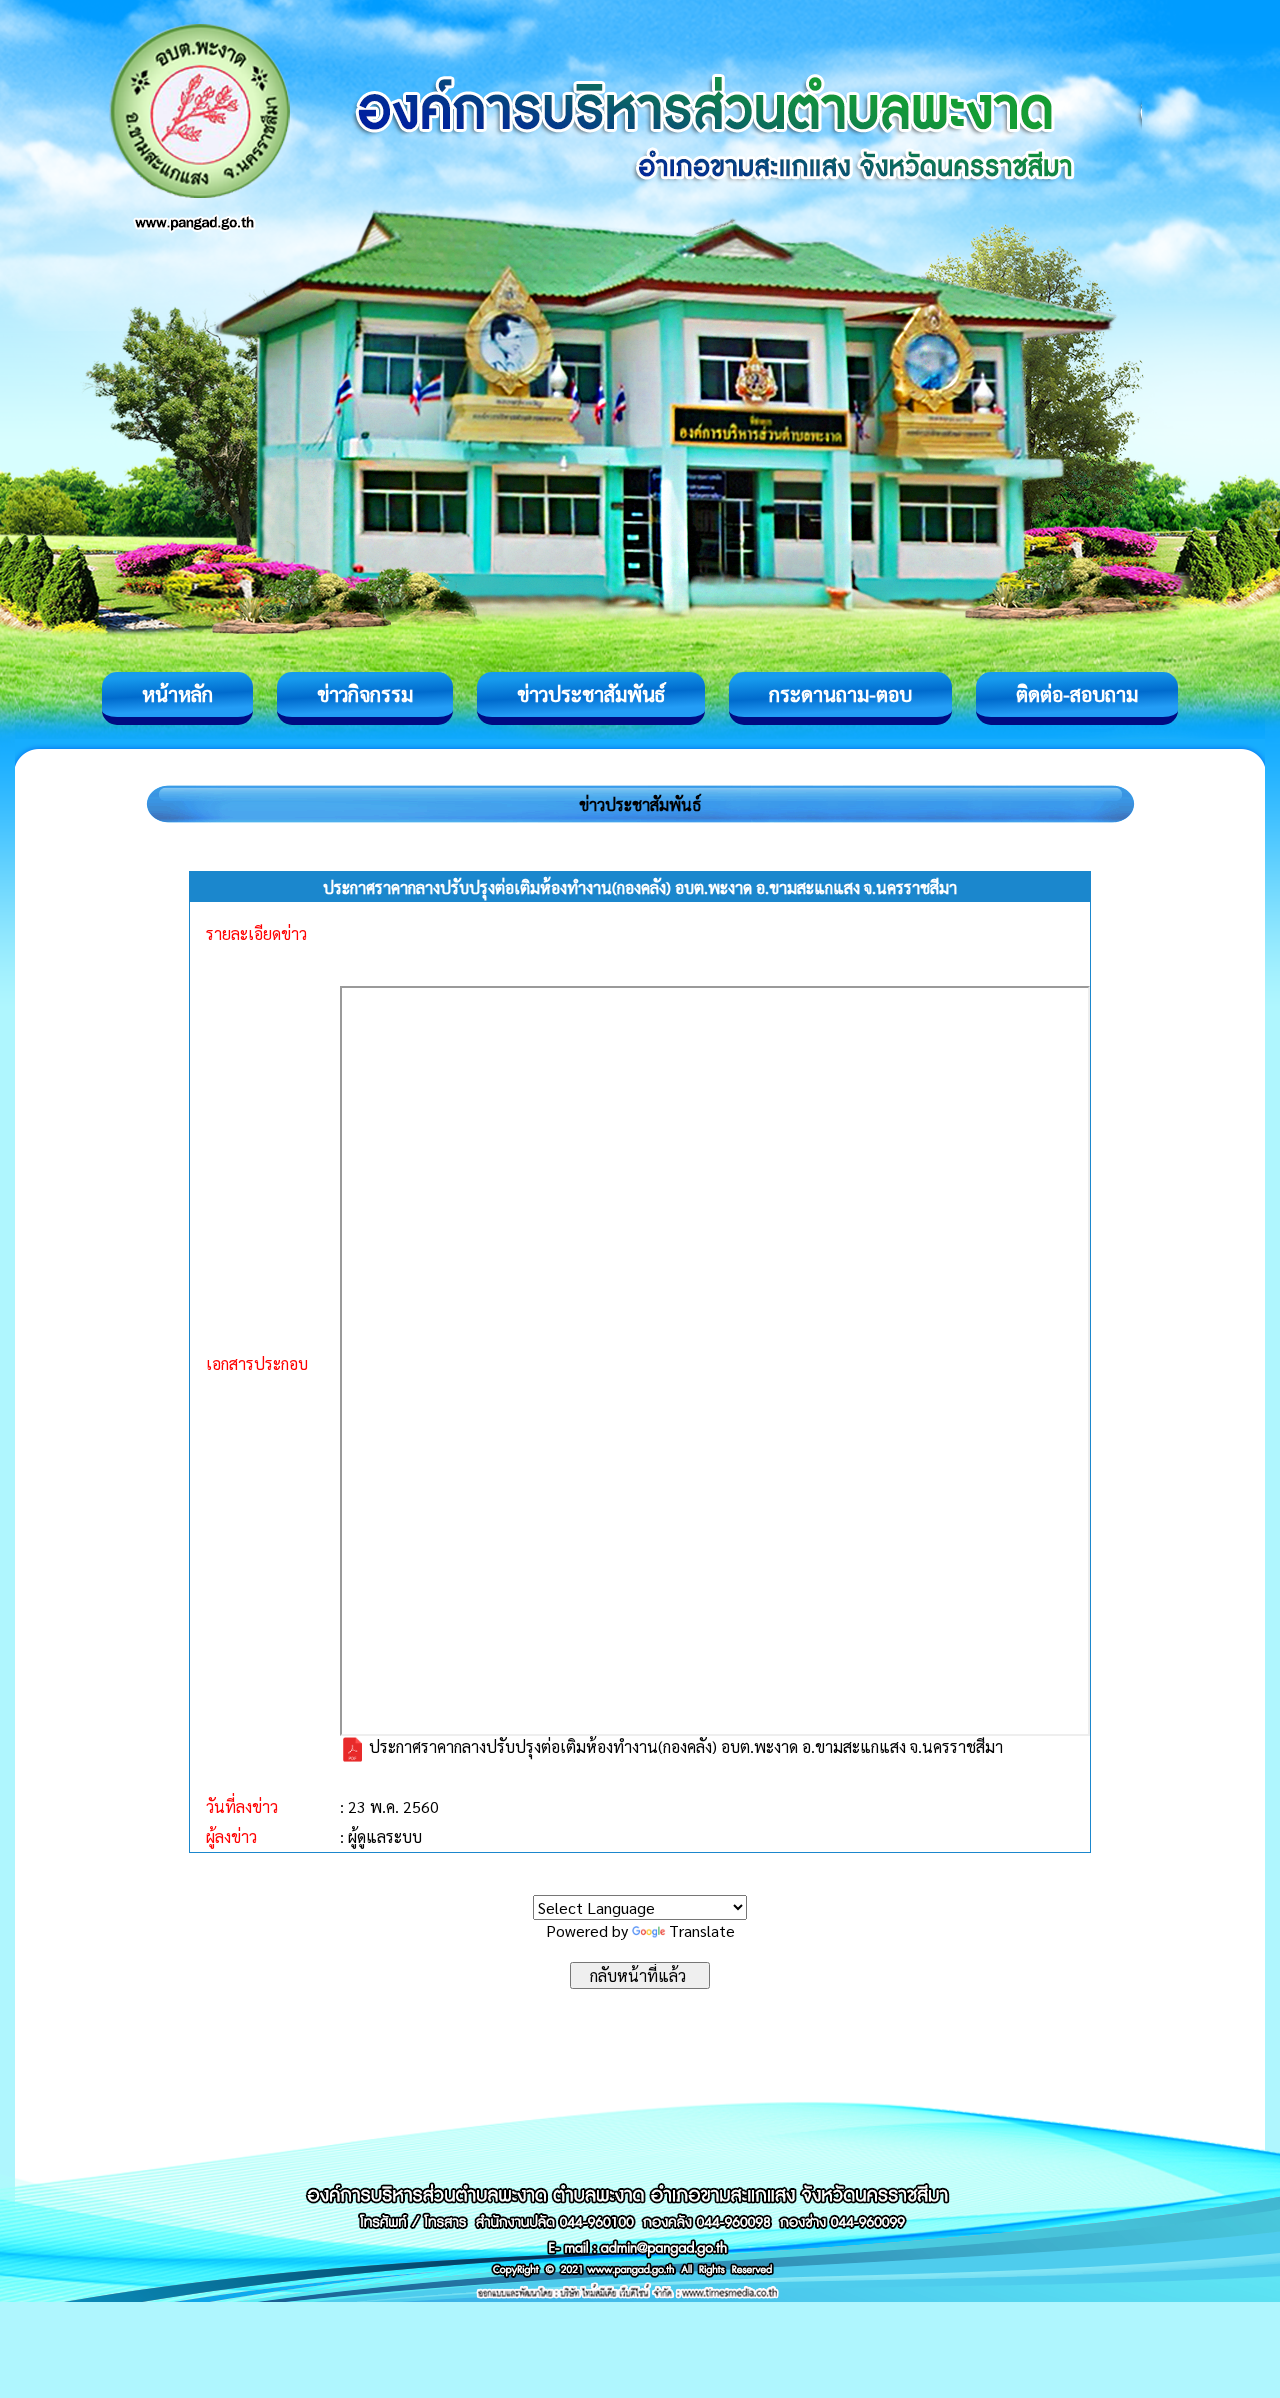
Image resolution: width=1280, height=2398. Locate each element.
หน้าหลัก (177, 694)
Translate (702, 1930)
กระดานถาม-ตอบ (840, 694)
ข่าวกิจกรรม (365, 694)
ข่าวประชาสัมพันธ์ (591, 694)
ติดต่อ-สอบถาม (1077, 694)
